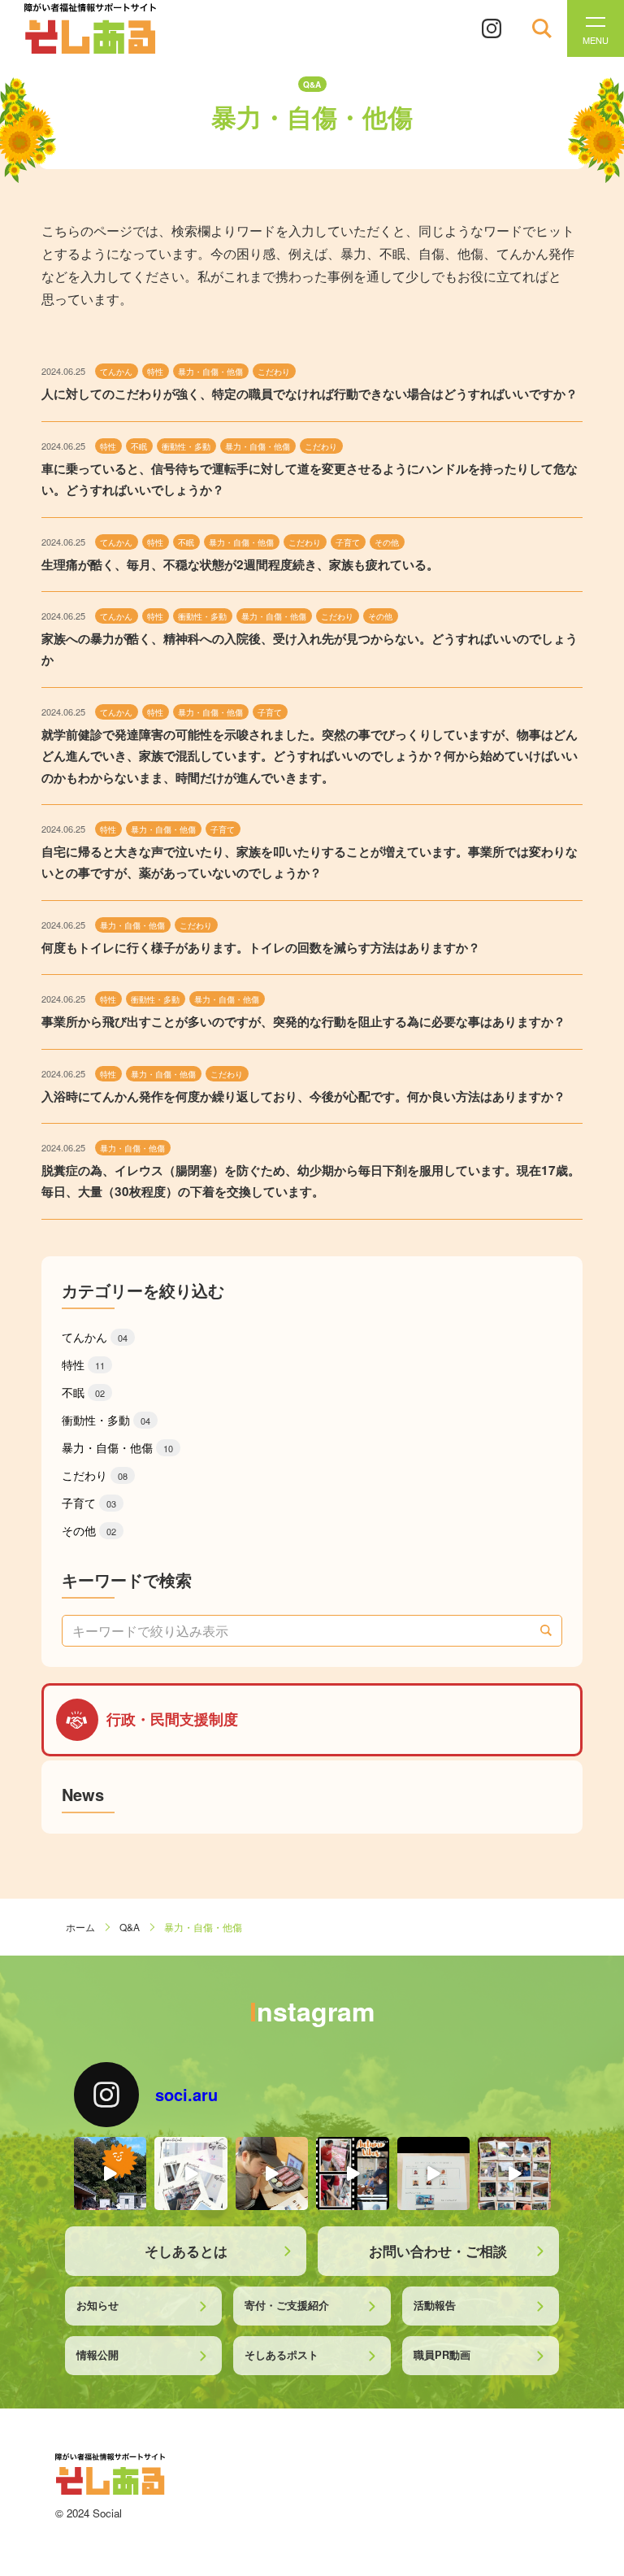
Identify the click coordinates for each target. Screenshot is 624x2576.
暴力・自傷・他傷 (117, 1447)
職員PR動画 (442, 2355)
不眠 (83, 1392)
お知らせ (97, 2305)
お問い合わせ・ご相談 (438, 2251)
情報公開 (97, 2355)
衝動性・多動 (106, 1420)
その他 (89, 1530)
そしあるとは (186, 2251)
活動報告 (435, 2305)
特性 (83, 1364)
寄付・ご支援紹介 (287, 2305)
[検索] (546, 1630)
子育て (89, 1503)
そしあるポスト (282, 2355)
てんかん (95, 1337)
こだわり (95, 1475)
